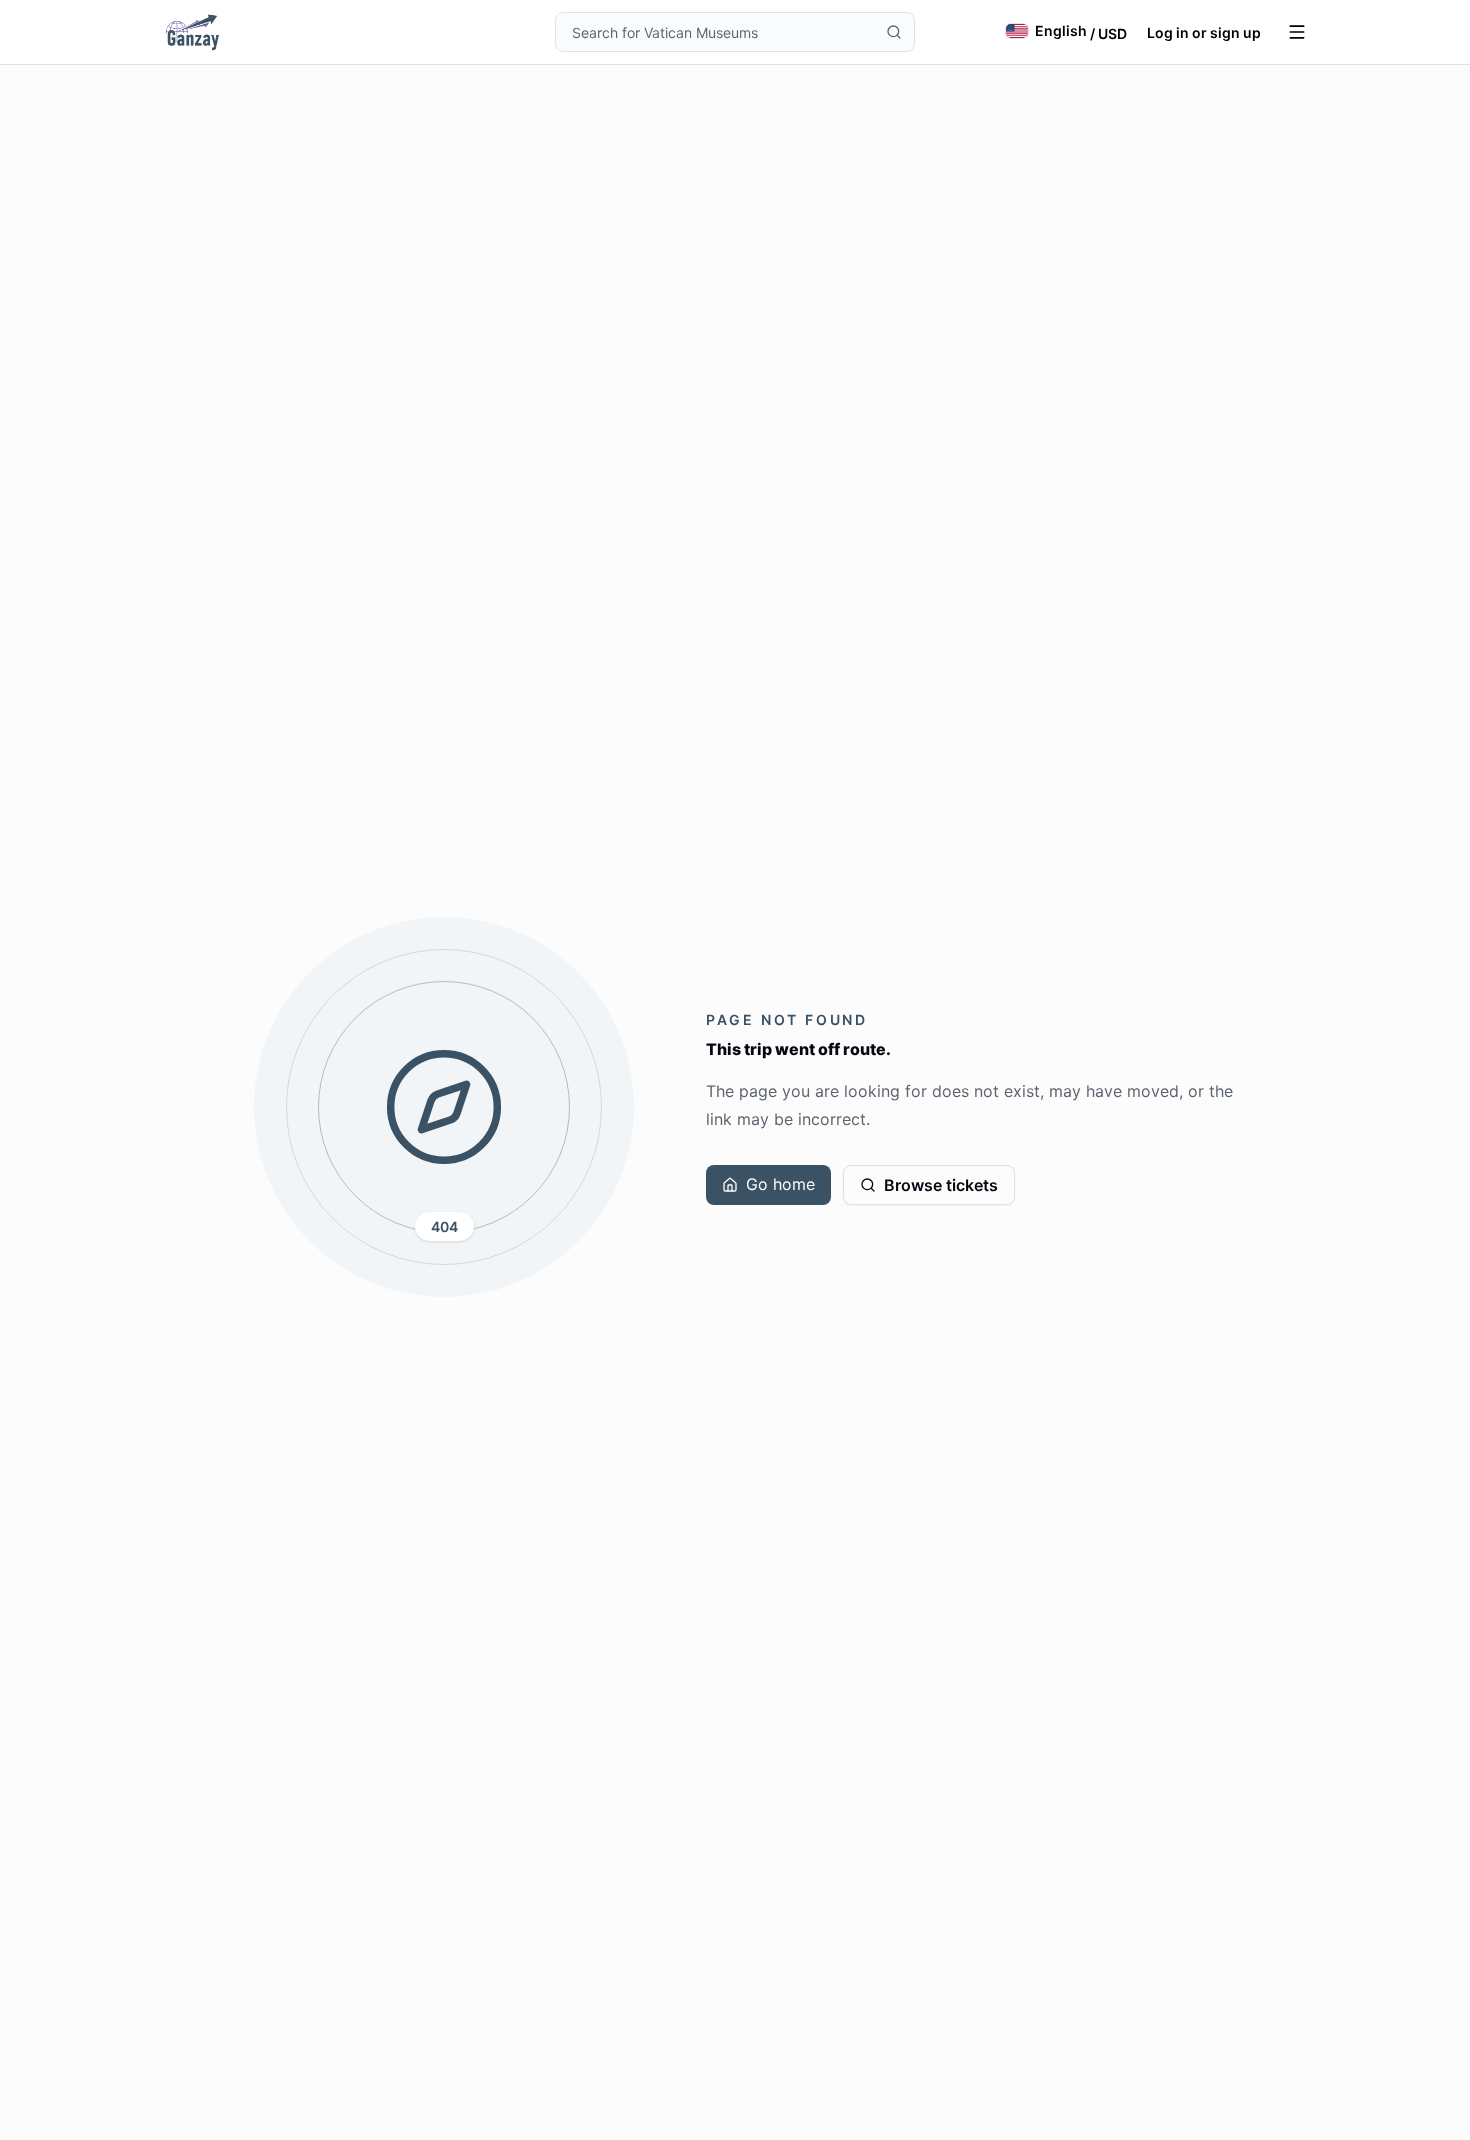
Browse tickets (941, 1185)
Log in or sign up (1204, 32)
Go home (780, 1184)
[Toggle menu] (1297, 32)
